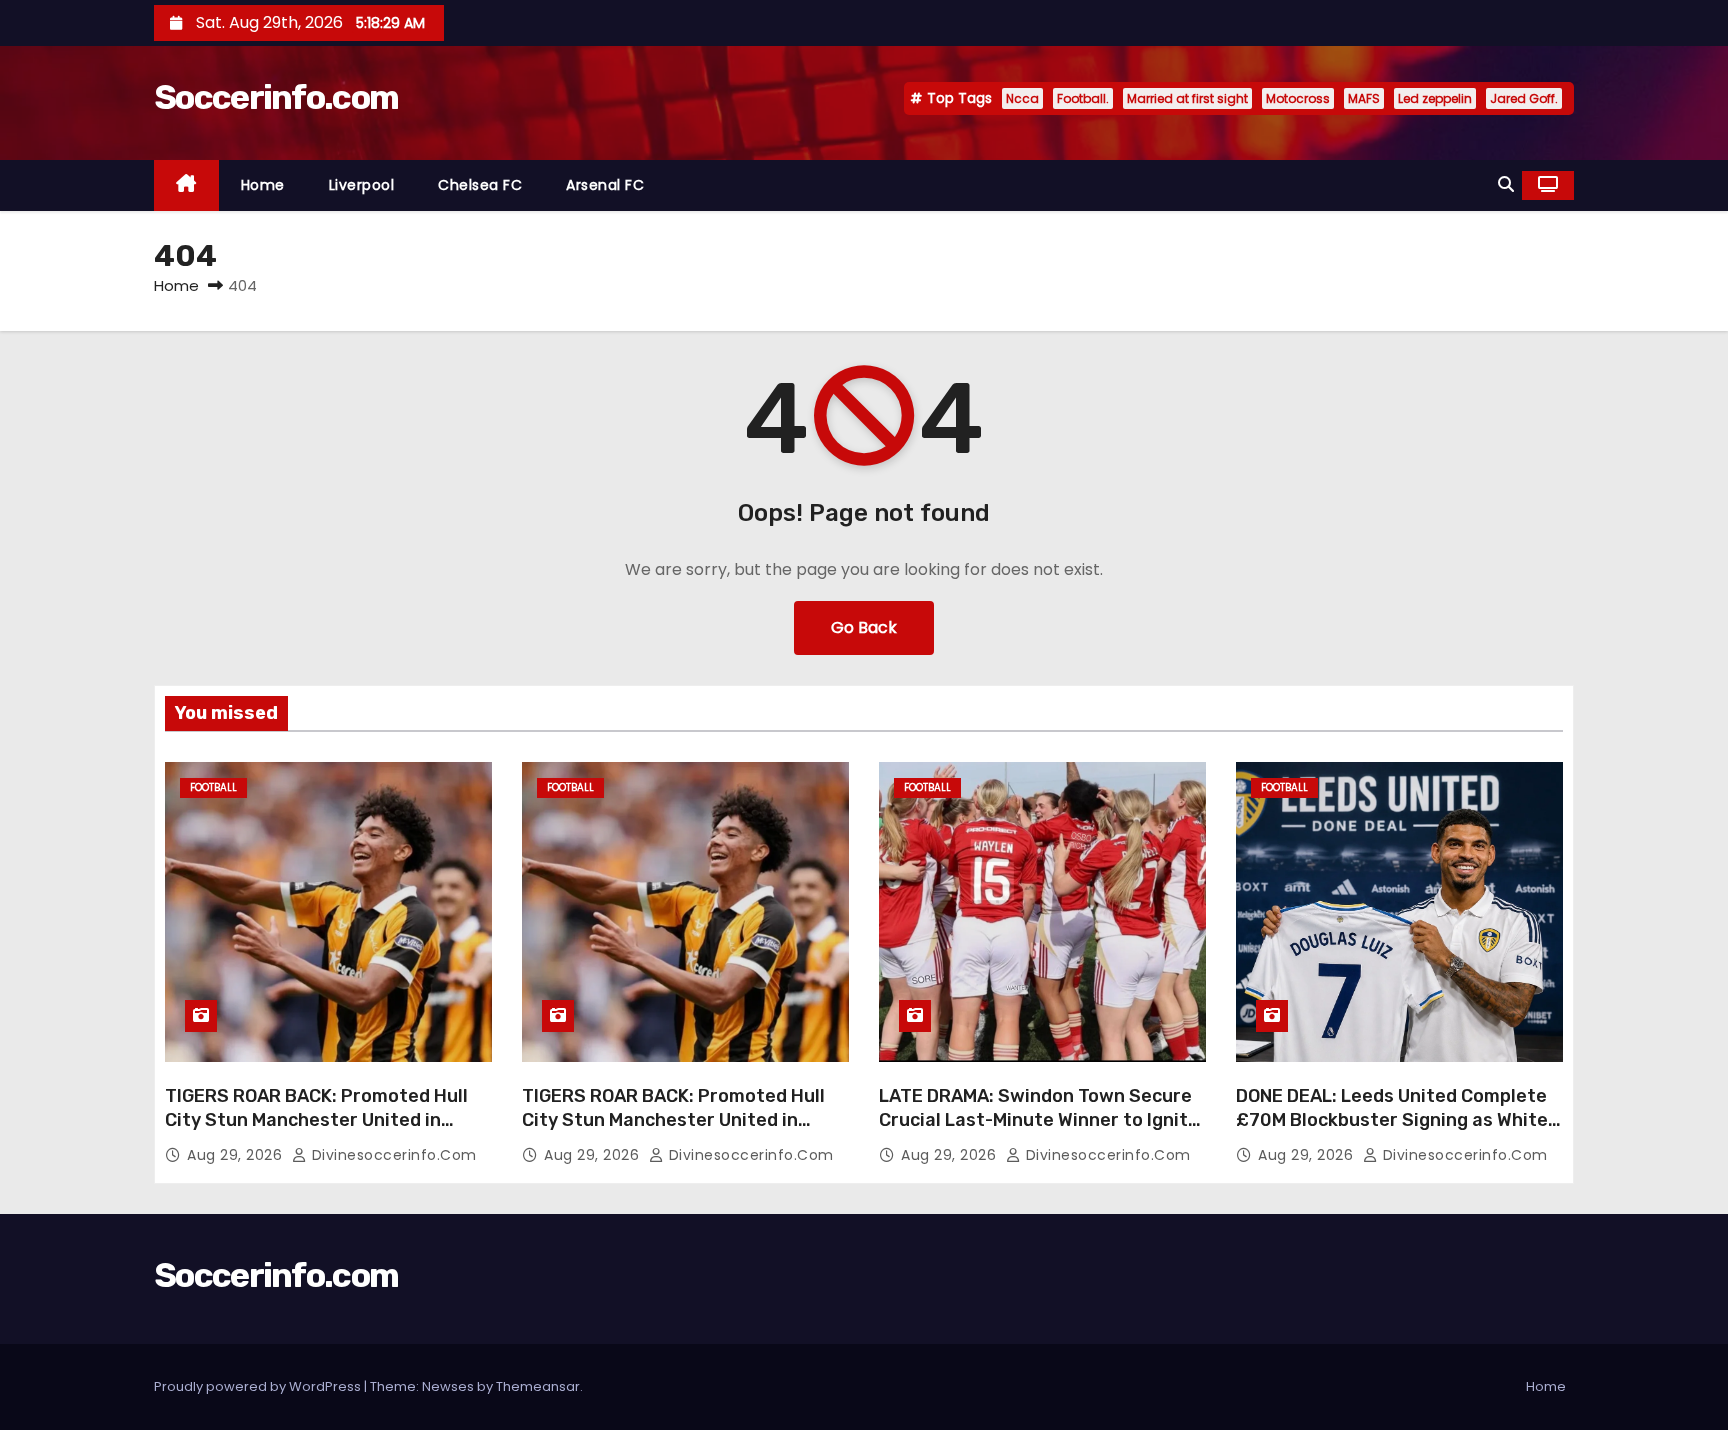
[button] (1506, 184)
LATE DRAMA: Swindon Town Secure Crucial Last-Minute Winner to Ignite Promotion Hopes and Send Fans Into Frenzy (1042, 1132)
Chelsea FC (480, 185)
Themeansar (538, 1386)
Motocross (1298, 98)
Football (213, 787)
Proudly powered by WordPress (259, 1386)
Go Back (864, 627)
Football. (1083, 98)
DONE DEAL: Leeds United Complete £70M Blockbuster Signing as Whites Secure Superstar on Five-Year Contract (1397, 1132)
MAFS (1364, 98)
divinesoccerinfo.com (392, 1155)
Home (263, 185)
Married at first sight (1187, 98)
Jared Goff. (1524, 98)
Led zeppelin (1435, 98)
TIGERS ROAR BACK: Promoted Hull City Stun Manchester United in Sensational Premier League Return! (326, 1120)
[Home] (186, 185)
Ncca (1022, 98)
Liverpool (362, 185)
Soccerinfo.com (276, 97)
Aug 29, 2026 (237, 1155)
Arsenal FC (605, 185)
